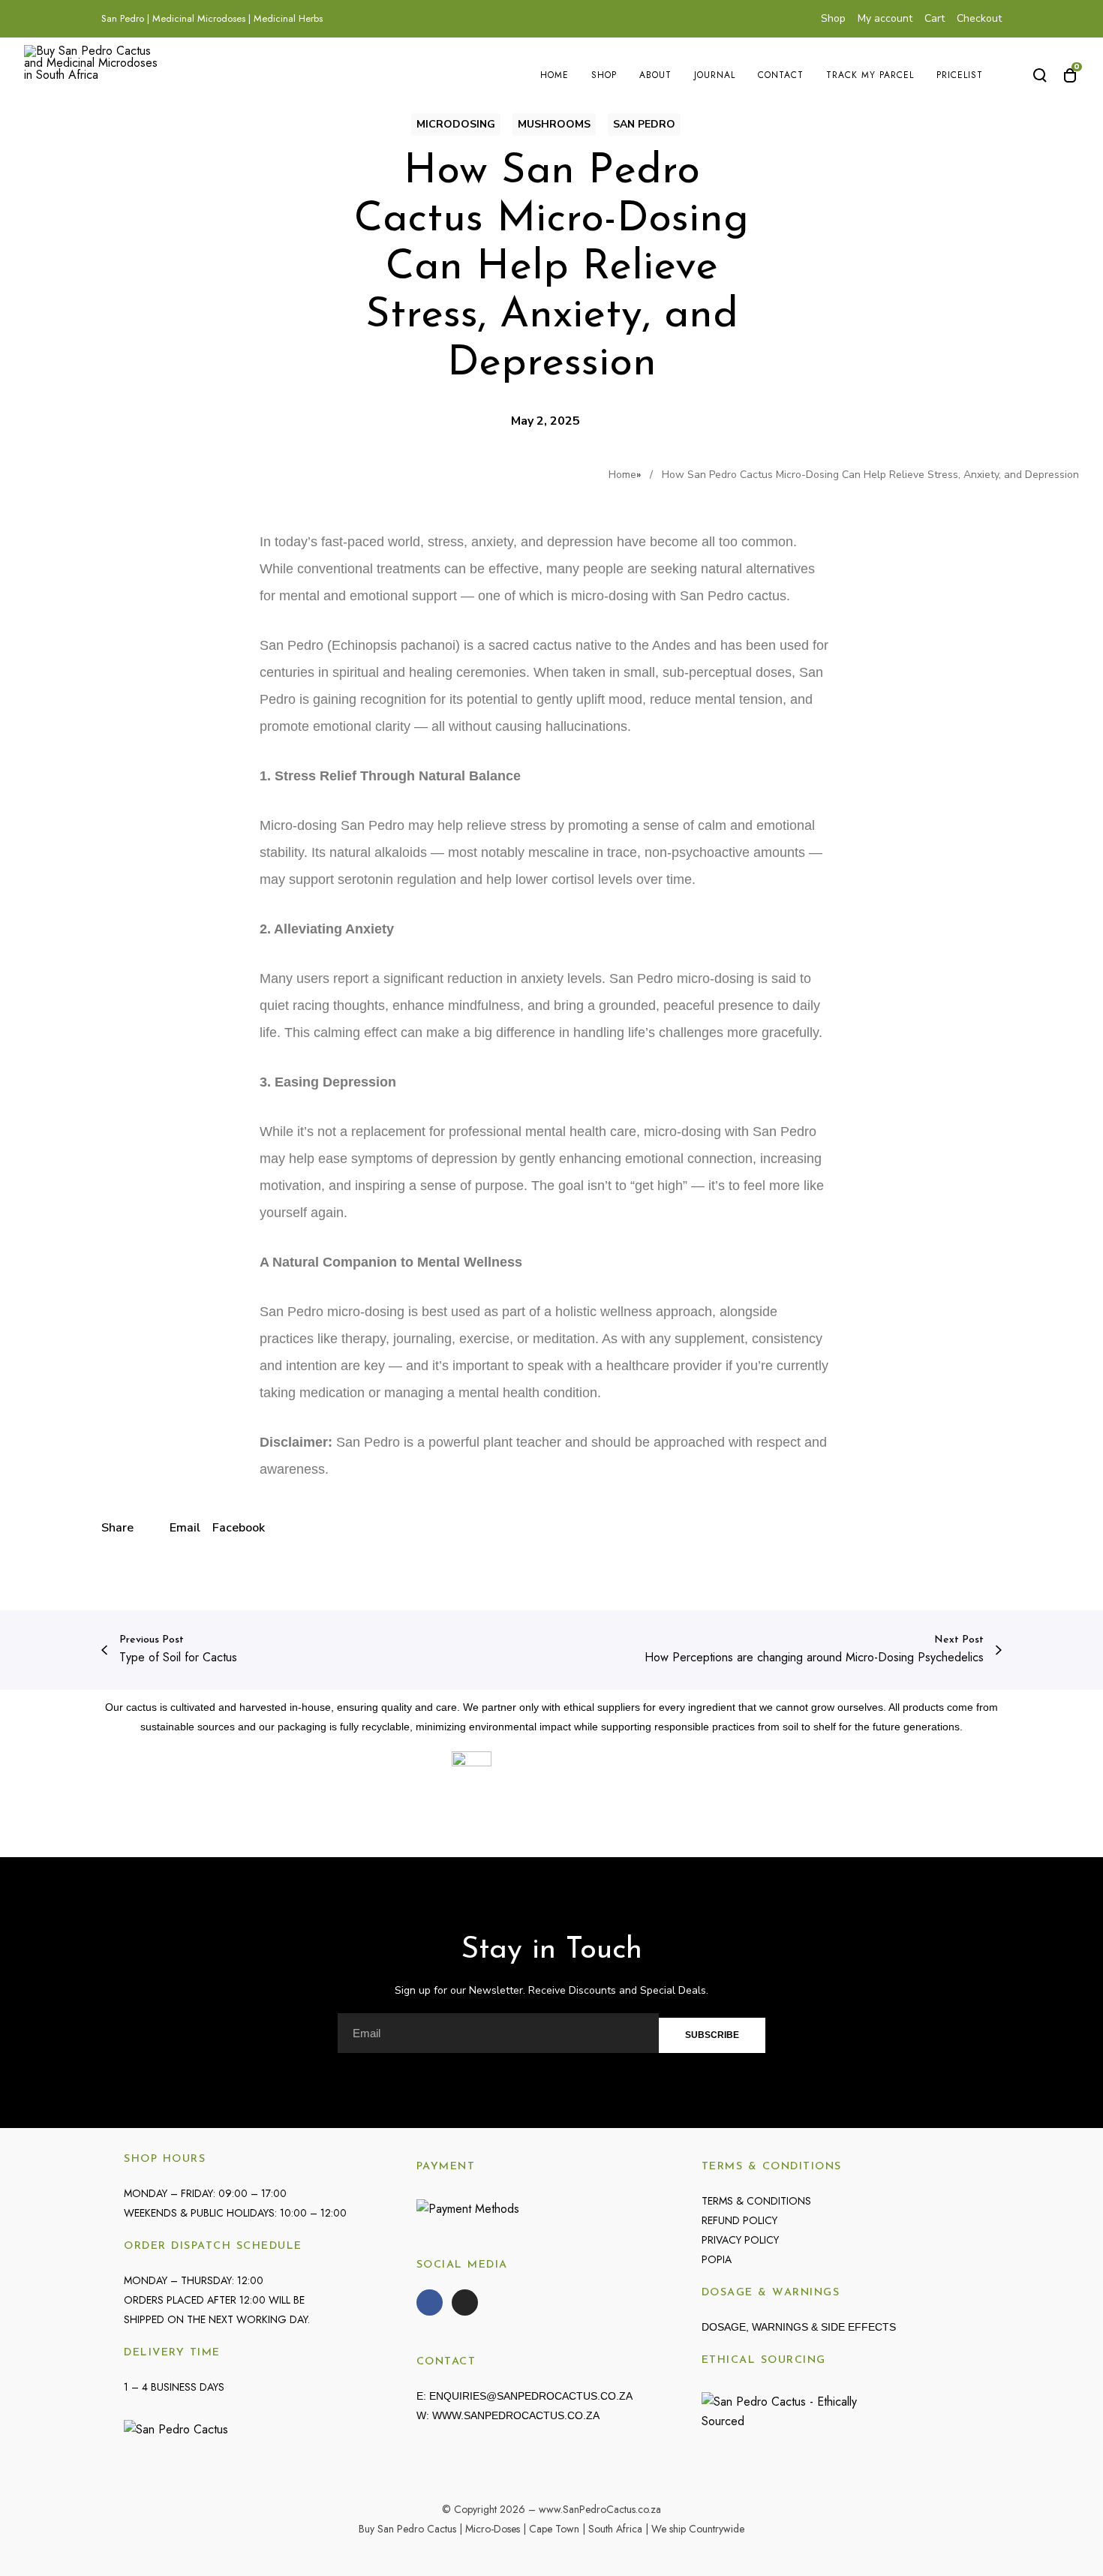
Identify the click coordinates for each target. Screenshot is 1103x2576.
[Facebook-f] (430, 2302)
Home (622, 475)
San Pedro (644, 124)
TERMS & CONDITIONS (756, 2201)
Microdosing (456, 124)
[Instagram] (465, 2302)
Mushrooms (554, 124)
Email (185, 1528)
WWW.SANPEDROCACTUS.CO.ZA (516, 2415)
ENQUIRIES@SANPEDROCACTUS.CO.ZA (531, 2396)
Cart (935, 18)
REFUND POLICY (739, 2220)
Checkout (979, 18)
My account (885, 18)
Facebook (239, 1528)
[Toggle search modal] (1040, 75)
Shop (833, 18)
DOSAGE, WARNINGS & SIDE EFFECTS (799, 2327)
